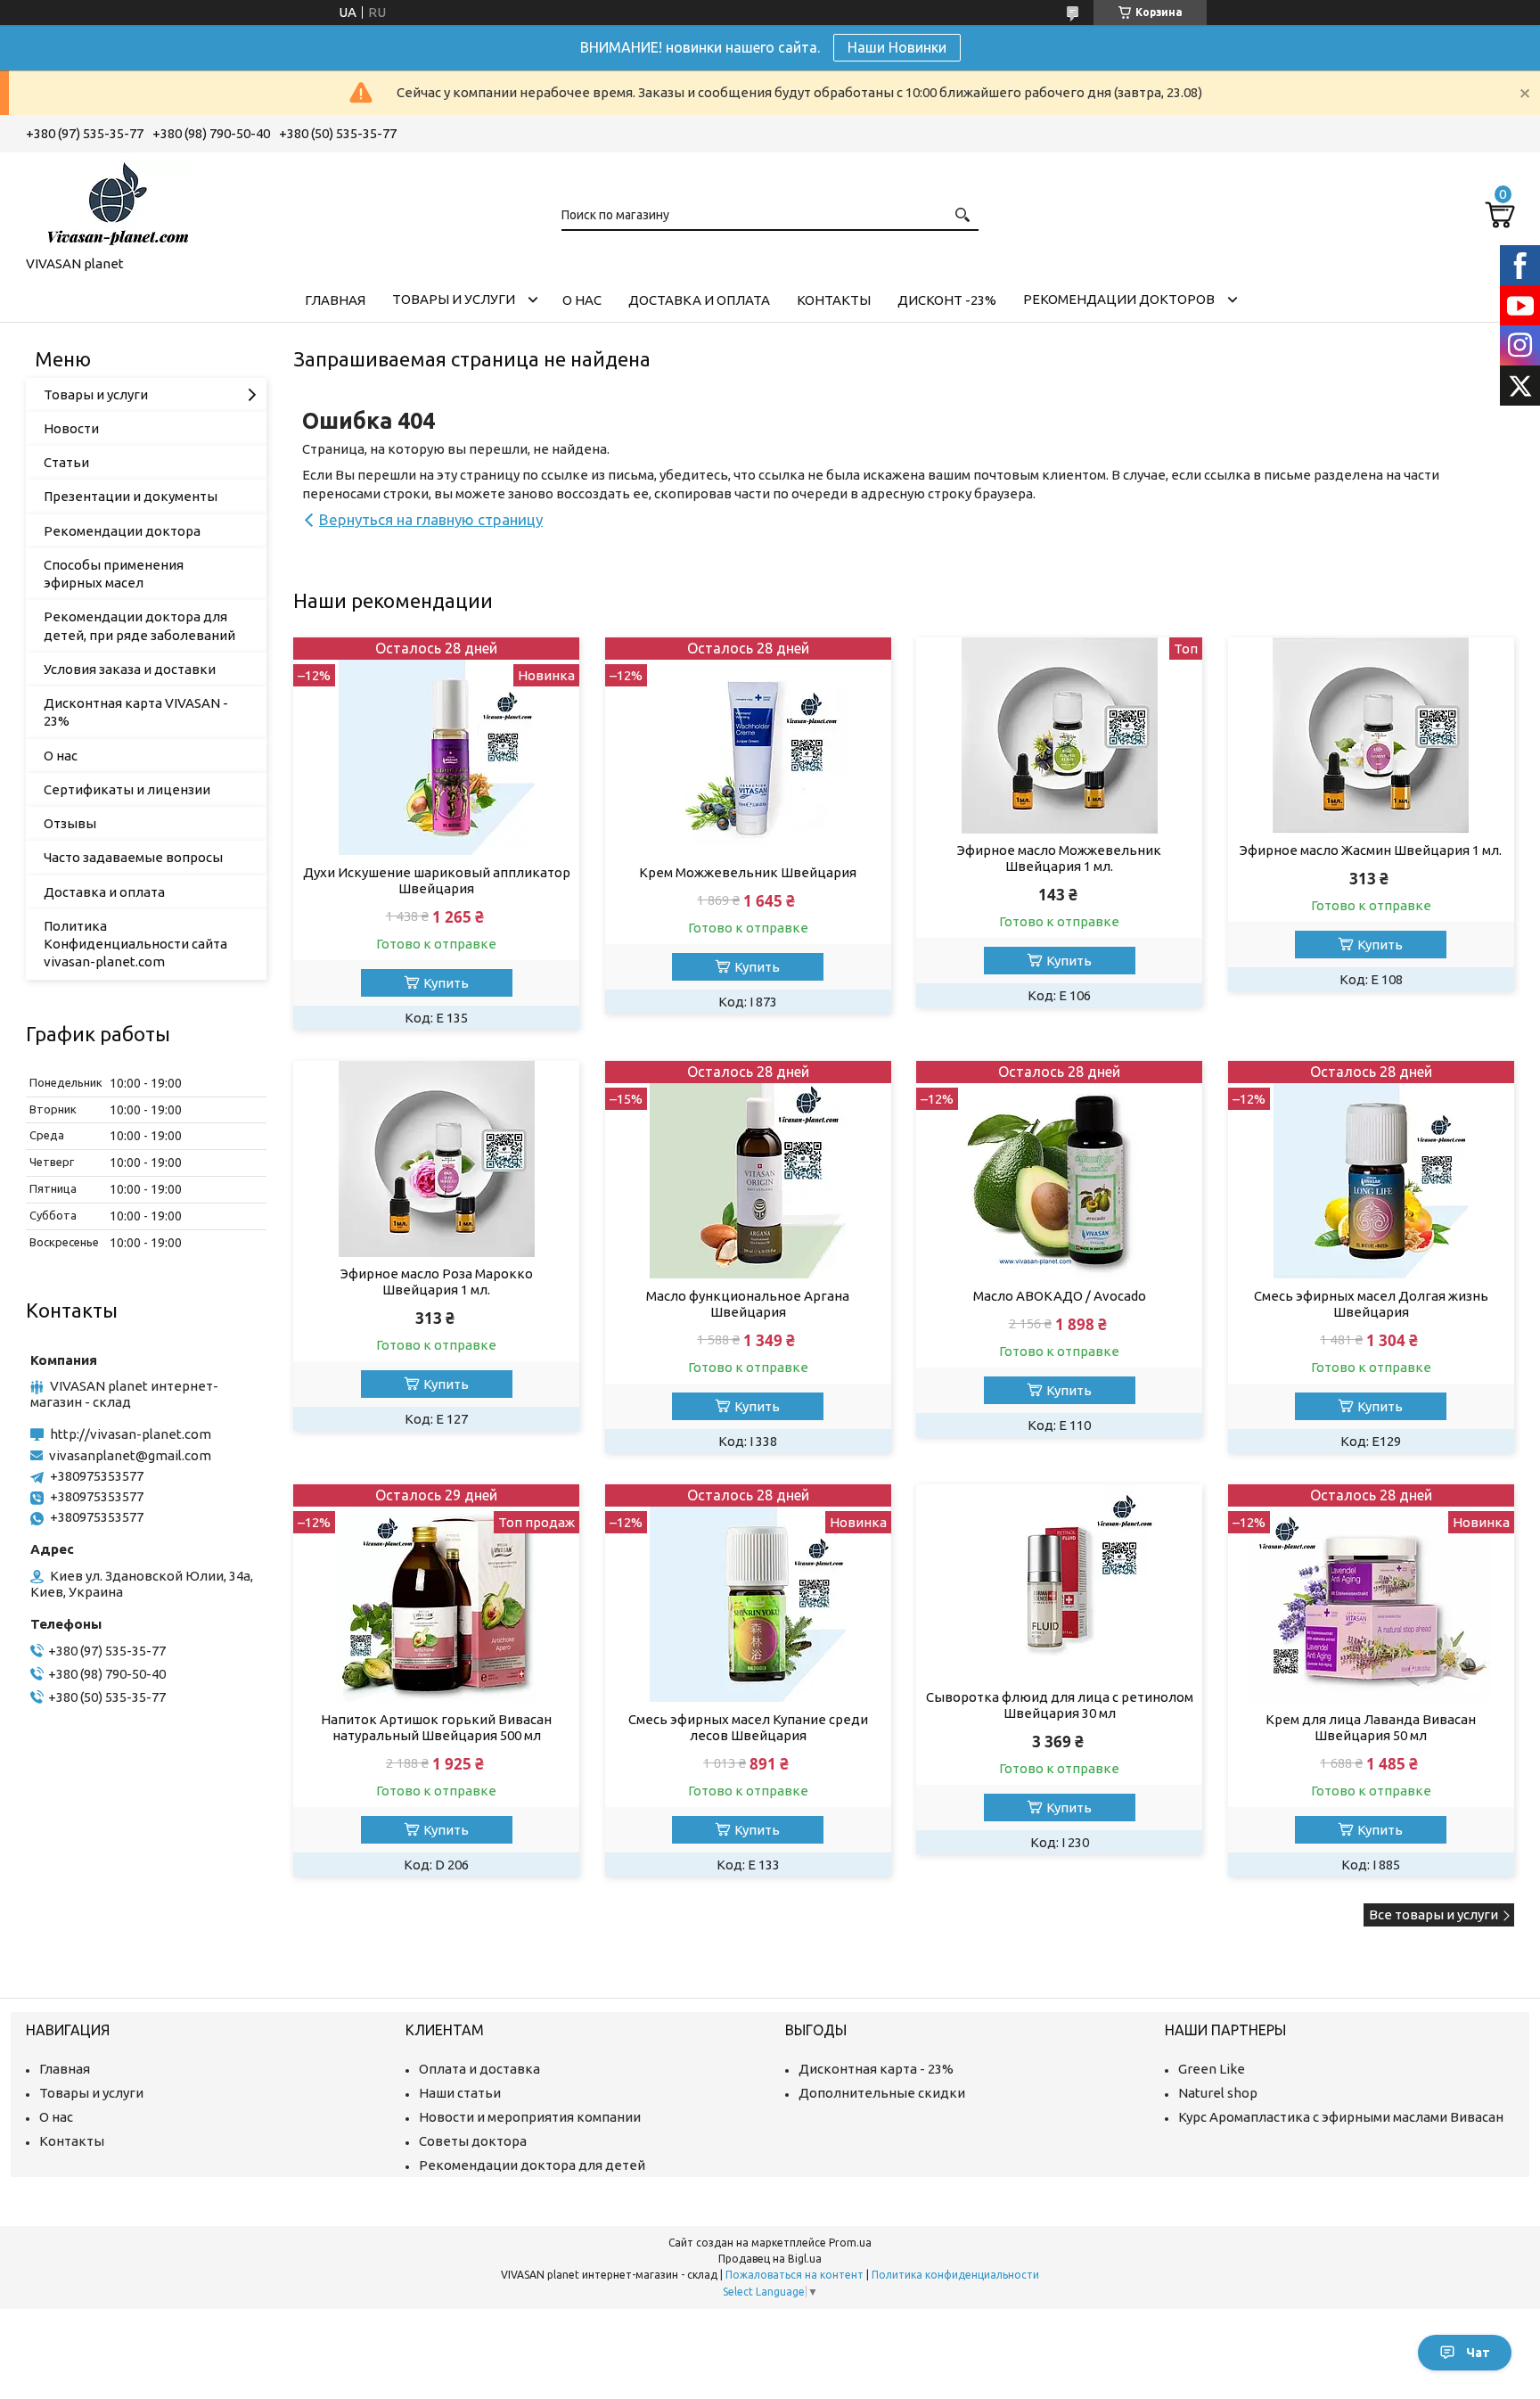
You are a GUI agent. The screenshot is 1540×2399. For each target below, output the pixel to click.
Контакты (834, 300)
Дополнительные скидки (882, 2093)
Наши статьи (460, 2093)
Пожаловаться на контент (795, 2275)
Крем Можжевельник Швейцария (748, 872)
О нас (582, 300)
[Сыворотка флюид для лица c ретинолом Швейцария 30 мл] (1059, 1582)
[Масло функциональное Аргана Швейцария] (748, 1170)
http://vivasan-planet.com (131, 1434)
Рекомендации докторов (1119, 299)
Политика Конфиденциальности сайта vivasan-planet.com (135, 944)
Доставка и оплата (699, 300)
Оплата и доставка (479, 2069)
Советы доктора (473, 2141)
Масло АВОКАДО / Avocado (1060, 1296)
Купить (446, 983)
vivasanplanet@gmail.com (130, 1455)
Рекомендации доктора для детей (532, 2165)
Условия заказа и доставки (130, 669)
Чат (1478, 2353)
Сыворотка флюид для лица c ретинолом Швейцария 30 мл (1060, 1705)
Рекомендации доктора (122, 531)
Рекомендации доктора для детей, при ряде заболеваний (139, 625)
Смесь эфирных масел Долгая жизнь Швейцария (1371, 1304)
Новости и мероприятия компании (530, 2117)
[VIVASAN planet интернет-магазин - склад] (115, 201)
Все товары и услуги (1434, 1914)
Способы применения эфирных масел (114, 574)
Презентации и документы (131, 496)
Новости (71, 428)
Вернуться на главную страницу (431, 519)
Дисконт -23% (947, 300)
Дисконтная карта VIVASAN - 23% (136, 712)
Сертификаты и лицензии (127, 789)
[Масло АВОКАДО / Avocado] (1059, 1170)
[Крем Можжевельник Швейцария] (748, 747)
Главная (335, 300)
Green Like (1212, 2069)
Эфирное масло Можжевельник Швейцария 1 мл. (1059, 858)
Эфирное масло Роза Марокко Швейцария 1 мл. (437, 1282)
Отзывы (70, 823)
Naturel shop (1218, 2093)
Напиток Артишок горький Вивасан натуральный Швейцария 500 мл (436, 1727)
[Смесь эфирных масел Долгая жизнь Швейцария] (1371, 1170)
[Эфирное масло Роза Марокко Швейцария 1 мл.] (436, 1159)
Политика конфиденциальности (955, 2275)
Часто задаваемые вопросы (133, 857)
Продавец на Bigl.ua (770, 2259)
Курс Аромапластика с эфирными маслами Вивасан (1341, 2117)
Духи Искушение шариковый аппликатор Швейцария (437, 880)
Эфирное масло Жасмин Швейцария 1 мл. (1371, 850)
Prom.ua (850, 2243)
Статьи (66, 462)
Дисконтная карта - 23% (876, 2069)
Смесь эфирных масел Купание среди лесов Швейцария (748, 1727)
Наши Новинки (897, 47)
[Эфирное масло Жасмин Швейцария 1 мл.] (1371, 735)
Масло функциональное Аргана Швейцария (748, 1304)
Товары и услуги (454, 299)
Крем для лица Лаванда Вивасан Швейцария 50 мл (1371, 1727)
